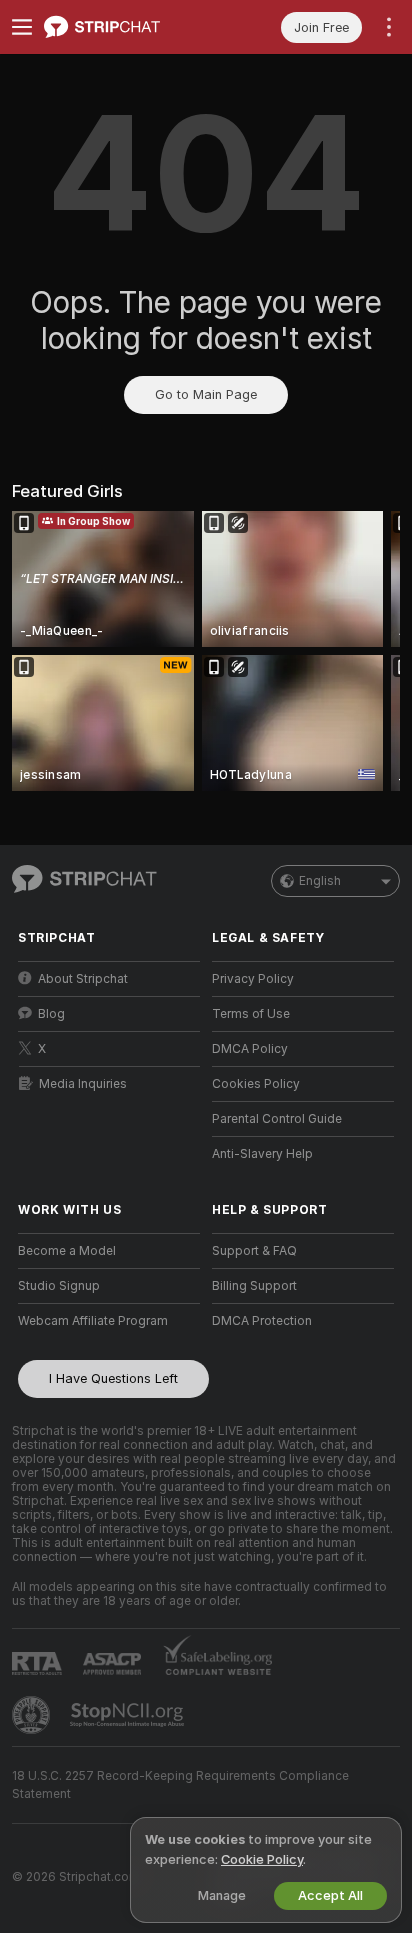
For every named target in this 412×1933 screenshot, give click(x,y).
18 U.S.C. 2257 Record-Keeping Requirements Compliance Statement (180, 1785)
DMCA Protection (262, 1321)
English (320, 881)
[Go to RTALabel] (39, 1663)
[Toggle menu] (22, 27)
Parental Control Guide (277, 1119)
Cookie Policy (262, 1859)
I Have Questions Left (113, 1378)
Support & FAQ (254, 1251)
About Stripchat (83, 979)
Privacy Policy (253, 979)
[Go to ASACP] (114, 1664)
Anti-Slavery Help (262, 1154)
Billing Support (254, 1286)
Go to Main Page (206, 394)
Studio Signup (59, 1286)
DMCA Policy (250, 1049)
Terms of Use (251, 1014)
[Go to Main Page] (125, 27)
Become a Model (67, 1251)
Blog (51, 1014)
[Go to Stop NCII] (129, 1715)
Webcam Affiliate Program (93, 1321)
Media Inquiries (83, 1084)
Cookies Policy (256, 1084)
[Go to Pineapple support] (33, 1715)
